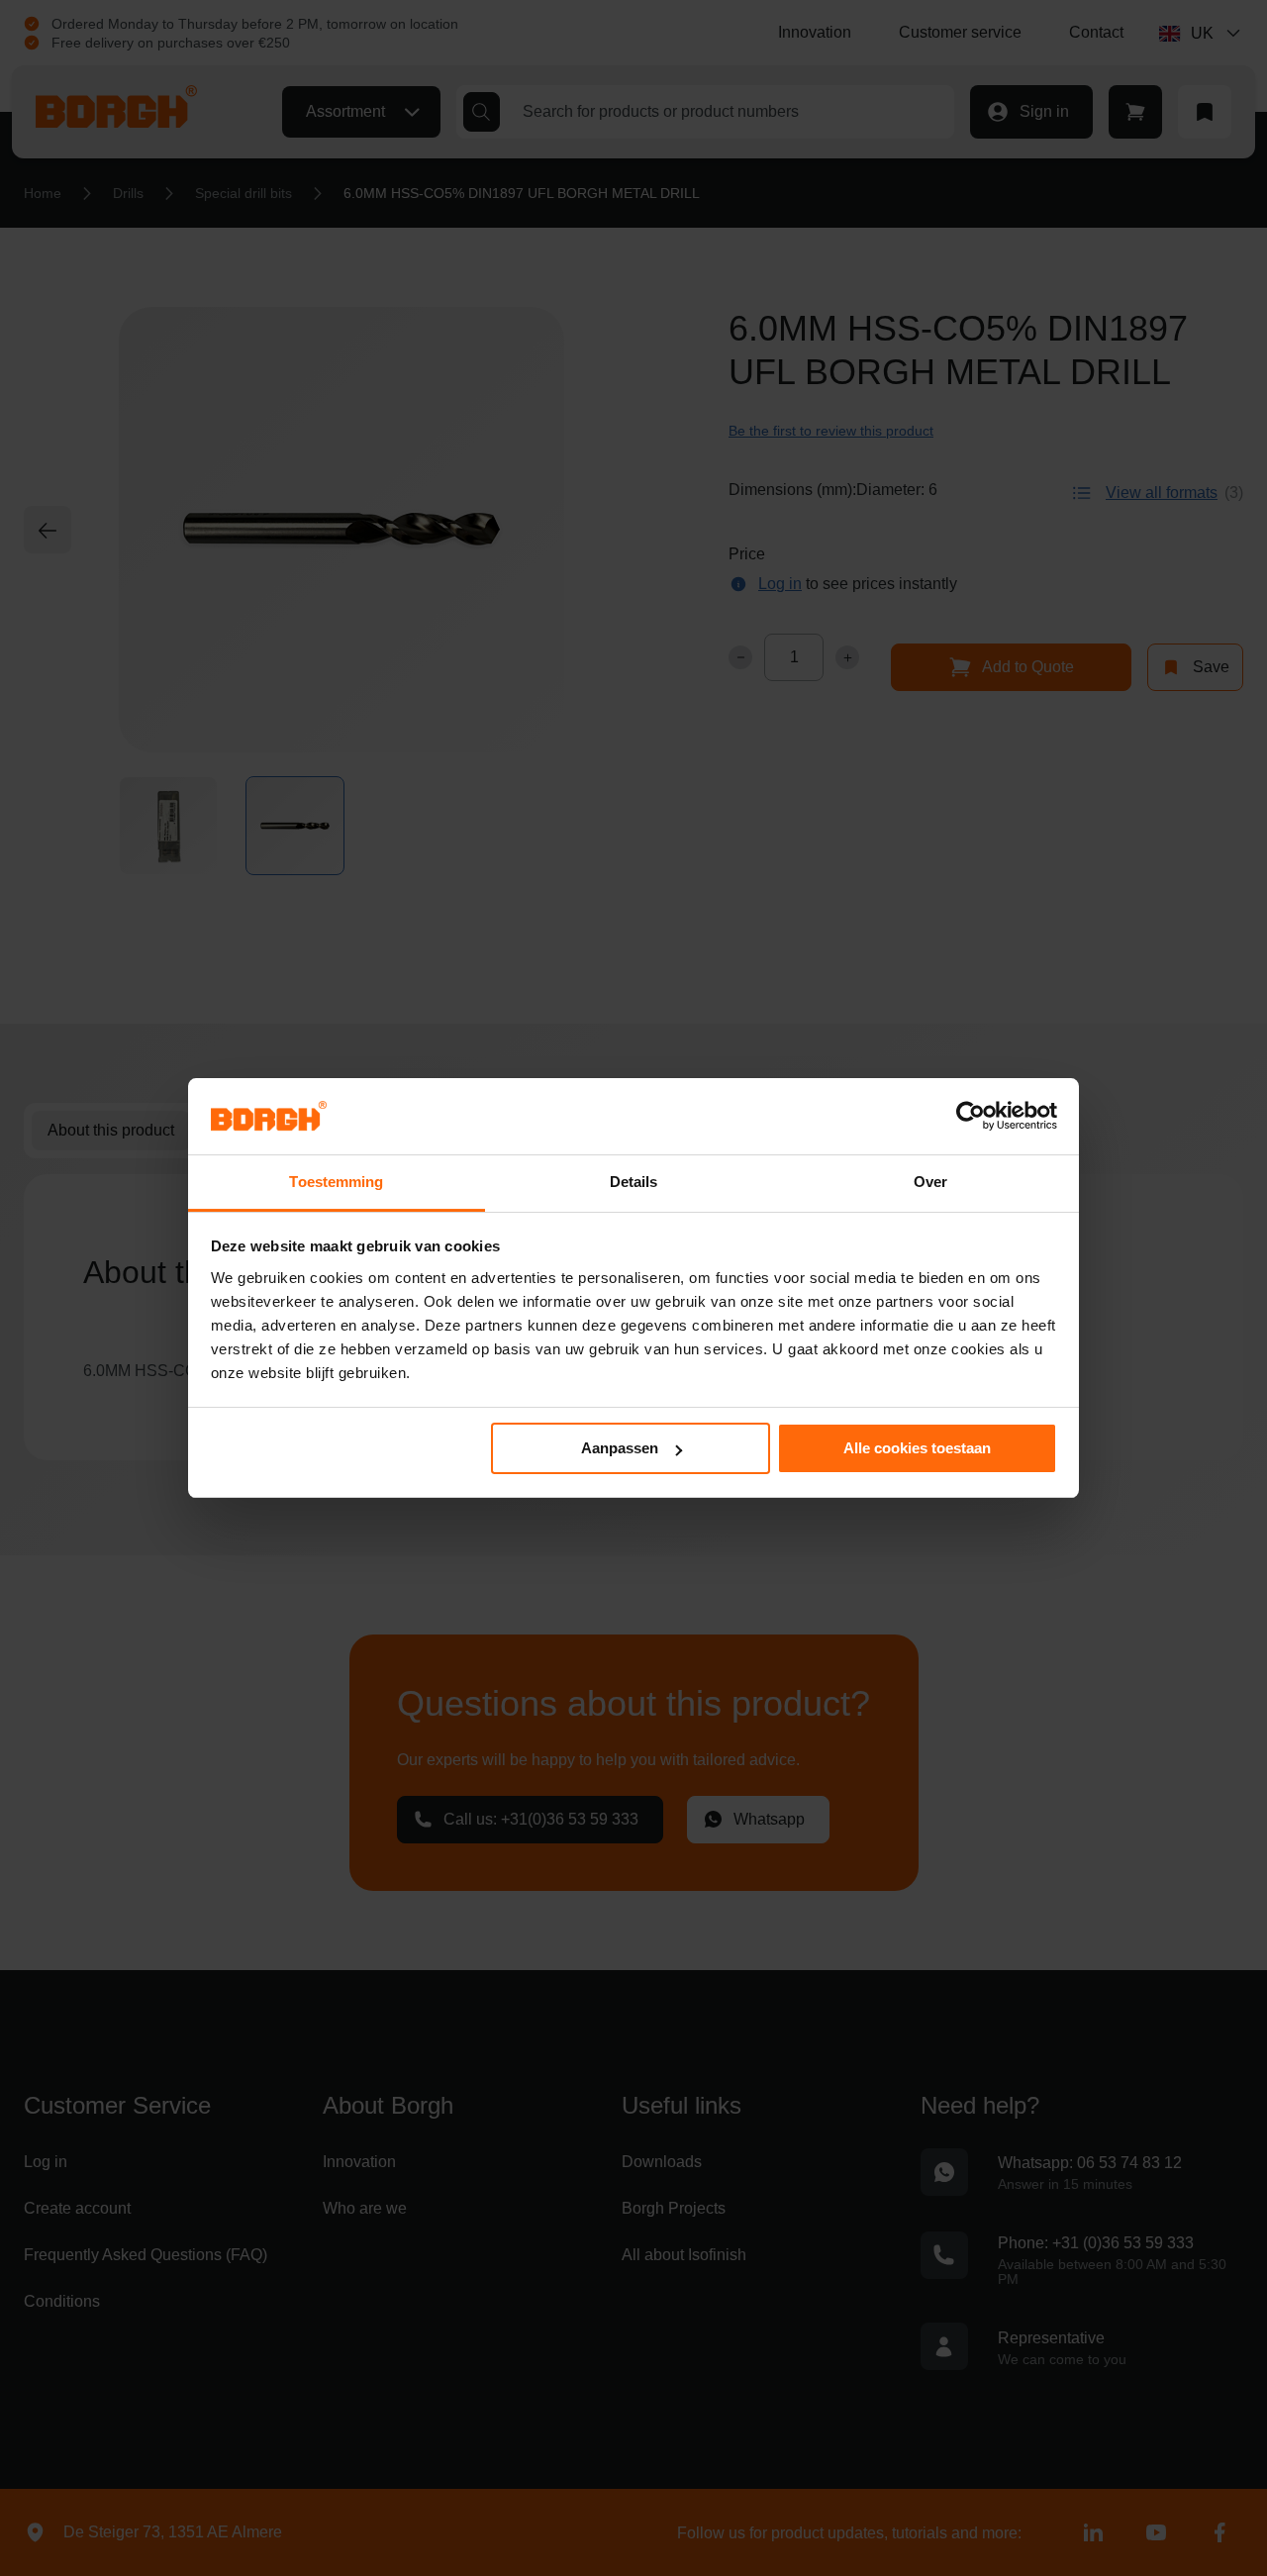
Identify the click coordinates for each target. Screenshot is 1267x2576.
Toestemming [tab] (336, 1182)
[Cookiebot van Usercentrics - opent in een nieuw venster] (971, 1116)
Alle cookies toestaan (917, 1448)
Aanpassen (620, 1448)
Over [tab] (930, 1182)
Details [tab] (634, 1182)
